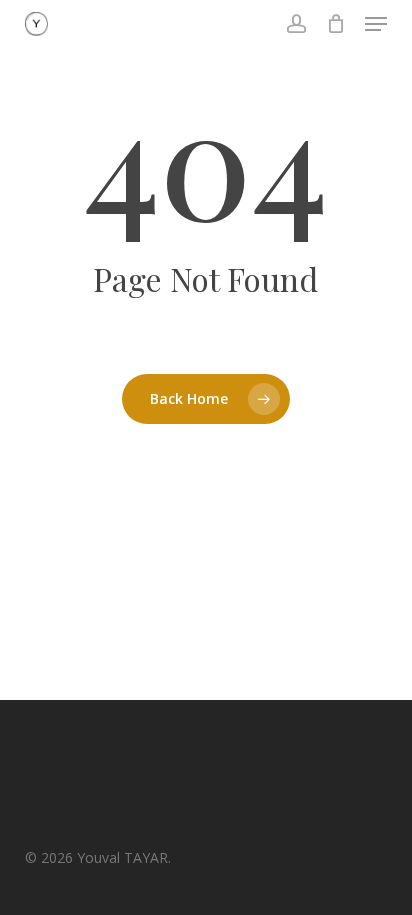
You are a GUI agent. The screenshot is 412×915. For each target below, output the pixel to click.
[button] (376, 24)
